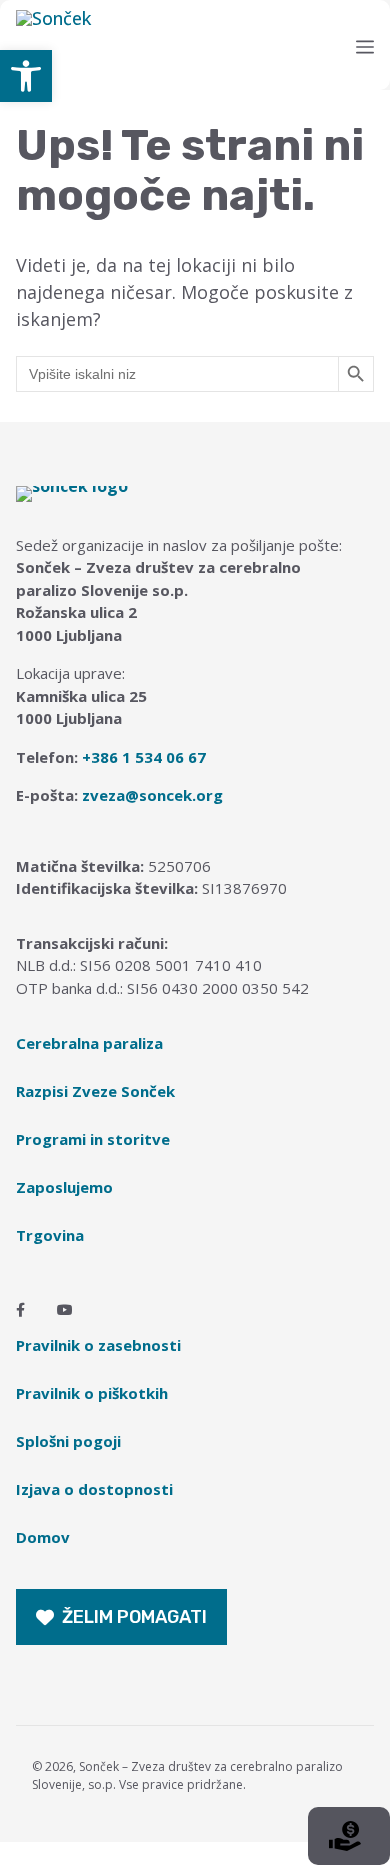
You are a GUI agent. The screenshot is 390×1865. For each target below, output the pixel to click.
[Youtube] (65, 1310)
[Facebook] (20, 1310)
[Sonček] (201, 45)
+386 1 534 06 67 (144, 757)
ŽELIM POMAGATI (134, 1617)
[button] (26, 76)
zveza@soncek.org (152, 795)
